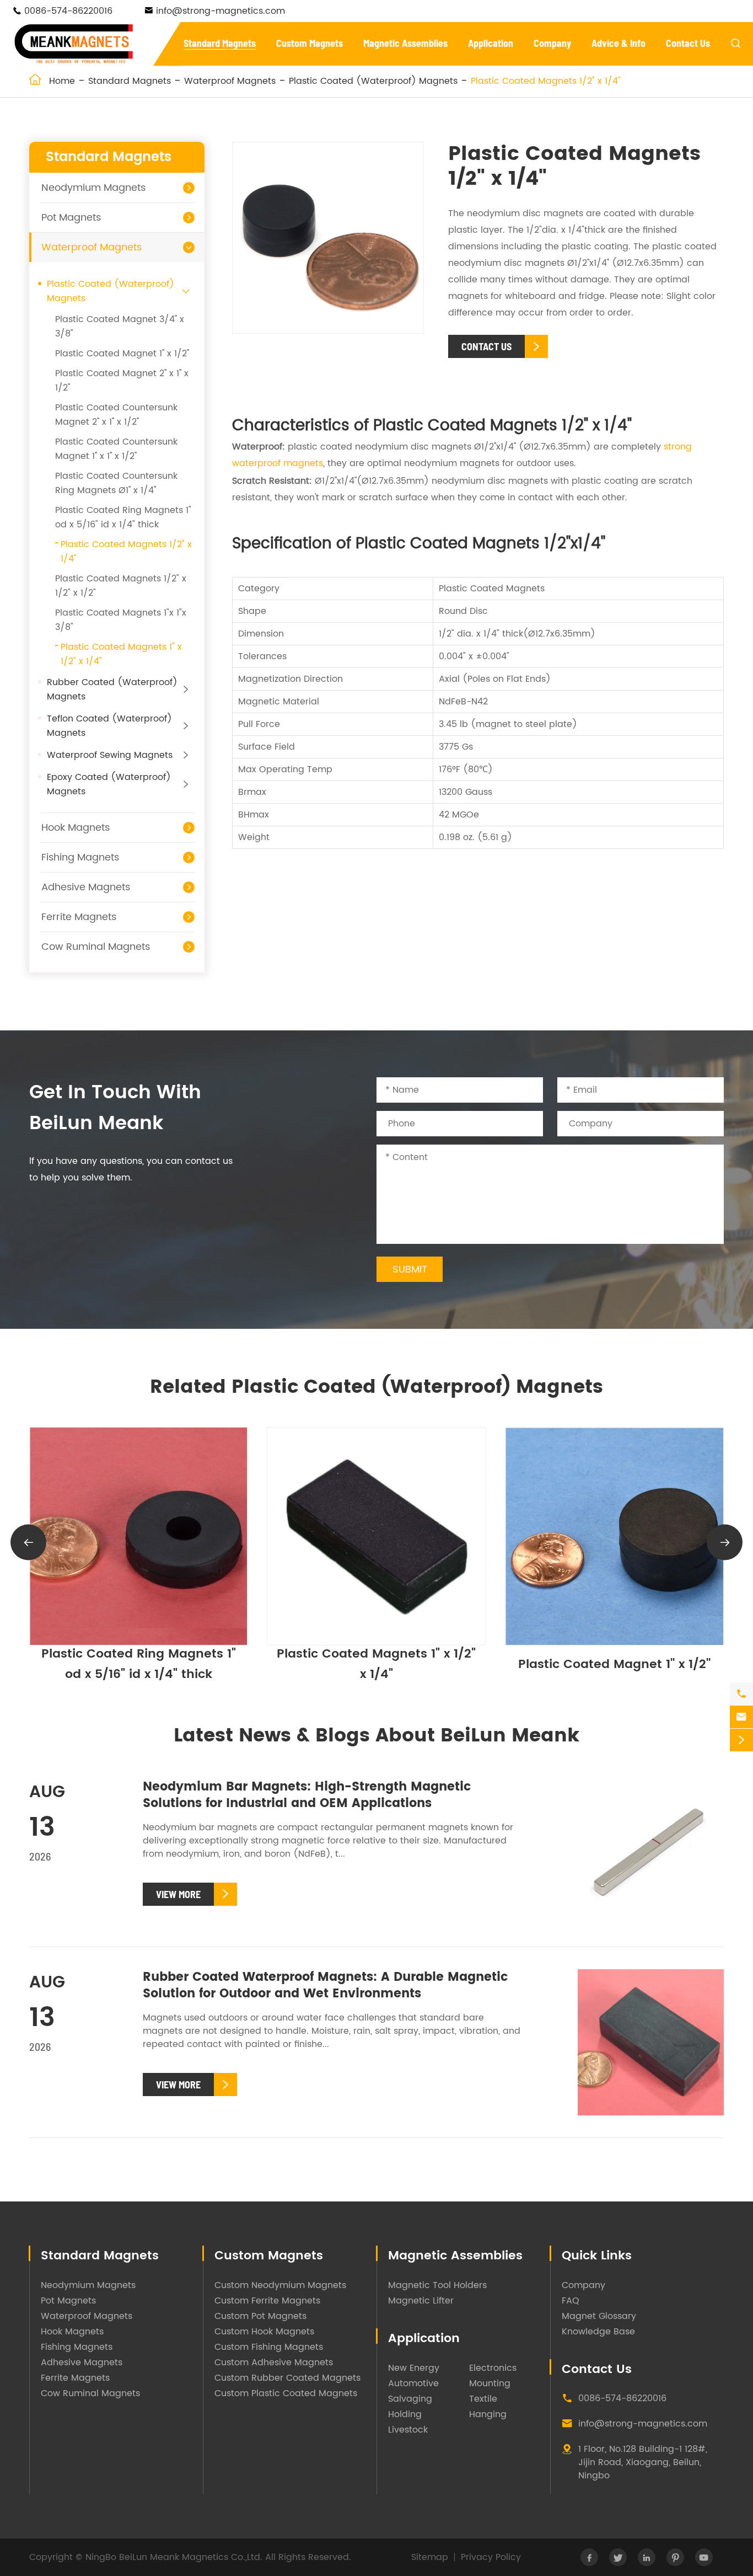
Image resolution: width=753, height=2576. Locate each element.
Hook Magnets (76, 828)
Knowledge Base (598, 2332)
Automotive (413, 2383)
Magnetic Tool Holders (437, 2285)
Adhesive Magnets (86, 887)
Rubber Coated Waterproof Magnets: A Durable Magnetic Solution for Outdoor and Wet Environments (325, 1986)
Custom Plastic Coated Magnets (286, 2393)
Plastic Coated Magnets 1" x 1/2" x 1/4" (139, 1664)
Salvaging (410, 2399)
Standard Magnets (220, 43)
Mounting (490, 2383)
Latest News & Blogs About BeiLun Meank (376, 1736)
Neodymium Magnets (93, 188)
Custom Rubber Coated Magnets (287, 2378)
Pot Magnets (71, 218)
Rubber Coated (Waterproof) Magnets (112, 690)
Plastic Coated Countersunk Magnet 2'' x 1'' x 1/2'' (116, 415)
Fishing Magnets (80, 857)
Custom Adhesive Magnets (274, 2363)
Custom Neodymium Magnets (280, 2285)
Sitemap (430, 2557)
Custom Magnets (310, 43)
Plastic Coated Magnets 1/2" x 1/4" (546, 81)
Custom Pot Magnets (260, 2316)
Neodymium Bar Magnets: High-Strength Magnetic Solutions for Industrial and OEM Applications (307, 1795)
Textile (483, 2399)
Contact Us (688, 43)
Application (491, 43)
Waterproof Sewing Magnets (110, 755)
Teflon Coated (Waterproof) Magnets (109, 726)
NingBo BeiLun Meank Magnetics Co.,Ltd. (174, 2557)
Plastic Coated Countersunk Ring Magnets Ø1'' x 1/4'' (116, 483)
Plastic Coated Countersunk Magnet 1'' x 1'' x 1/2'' (116, 449)
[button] (28, 1542)
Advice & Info (618, 43)
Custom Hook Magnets (264, 2332)
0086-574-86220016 (68, 11)
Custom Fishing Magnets (269, 2347)
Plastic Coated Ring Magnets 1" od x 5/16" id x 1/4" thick (123, 517)
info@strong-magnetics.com (220, 11)
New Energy (414, 2368)
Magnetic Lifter (421, 2301)
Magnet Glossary (599, 2316)
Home (62, 81)
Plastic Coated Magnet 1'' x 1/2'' (122, 354)
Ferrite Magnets (79, 917)
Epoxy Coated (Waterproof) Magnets (109, 784)
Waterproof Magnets (230, 81)
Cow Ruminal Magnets (96, 947)
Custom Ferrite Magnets (267, 2301)
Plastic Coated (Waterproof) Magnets (373, 81)
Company (552, 43)
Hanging (488, 2414)
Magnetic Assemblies (405, 43)
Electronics (493, 2368)
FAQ (571, 2301)
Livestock (408, 2430)
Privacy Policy (491, 2557)
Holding (405, 2414)
